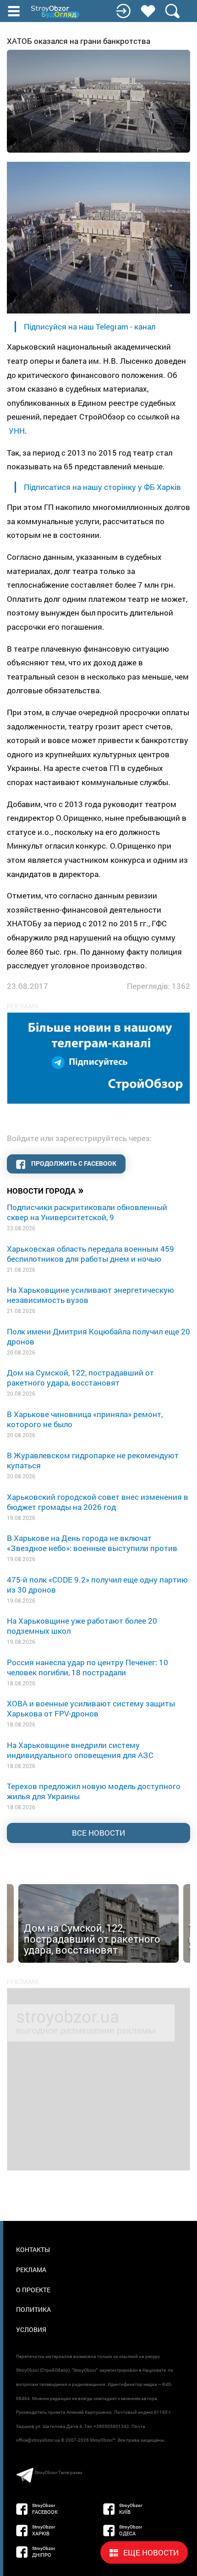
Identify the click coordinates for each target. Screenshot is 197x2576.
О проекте (33, 2290)
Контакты (33, 2249)
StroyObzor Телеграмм (58, 2472)
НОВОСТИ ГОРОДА (45, 1190)
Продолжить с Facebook (73, 1163)
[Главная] (56, 12)
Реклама (31, 2270)
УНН (17, 431)
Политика (33, 2309)
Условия (31, 2329)
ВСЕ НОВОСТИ (98, 1833)
